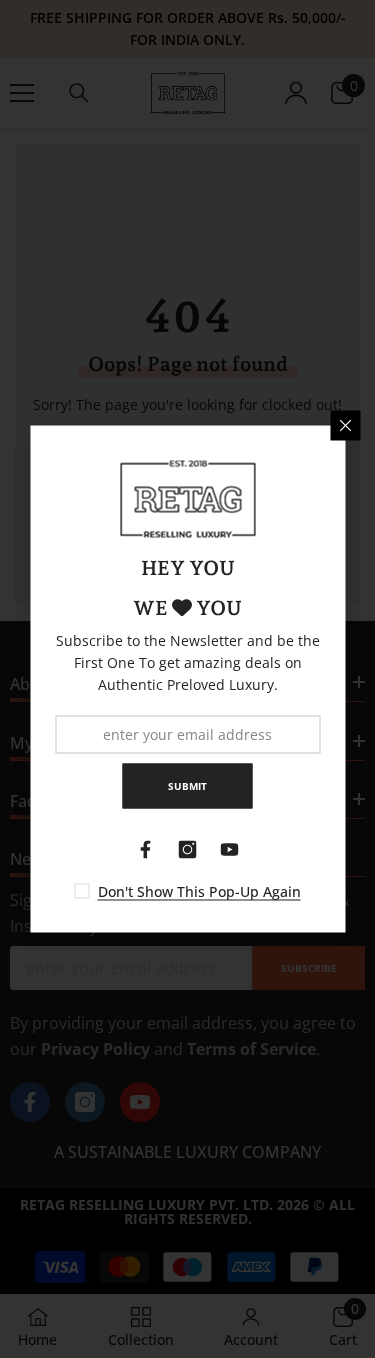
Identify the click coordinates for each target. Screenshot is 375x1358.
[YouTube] (230, 850)
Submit (187, 786)
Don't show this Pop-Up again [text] (199, 891)
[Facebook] (146, 850)
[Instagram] (188, 850)
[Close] (345, 426)
